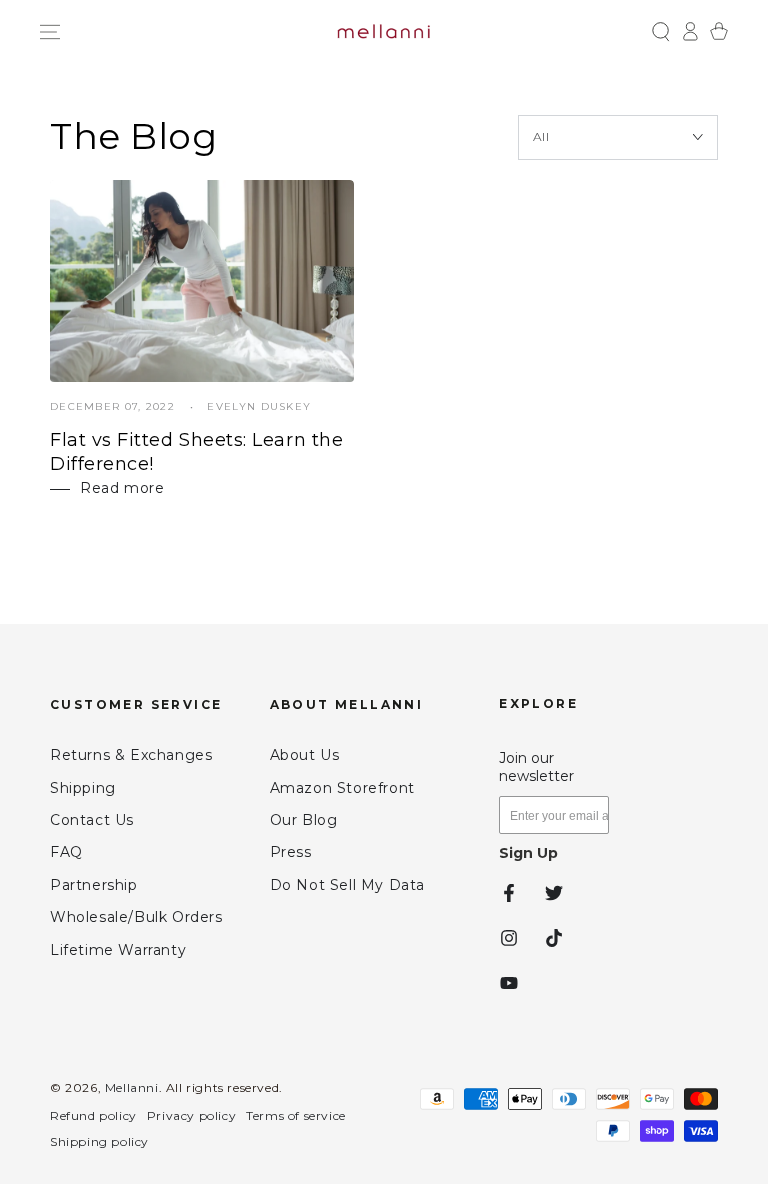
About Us (305, 755)
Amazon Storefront (342, 788)
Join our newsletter (536, 767)
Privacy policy (191, 1115)
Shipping (83, 788)
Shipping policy (99, 1141)
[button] (660, 32)
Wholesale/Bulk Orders (136, 917)
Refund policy (93, 1115)
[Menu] (49, 32)
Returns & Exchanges (131, 755)
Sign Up (528, 853)
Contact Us (92, 820)
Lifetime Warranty (118, 950)
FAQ (66, 852)
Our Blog (304, 820)
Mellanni (132, 1087)
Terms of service (296, 1115)
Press (291, 852)
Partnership (94, 885)
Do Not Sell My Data (347, 885)
